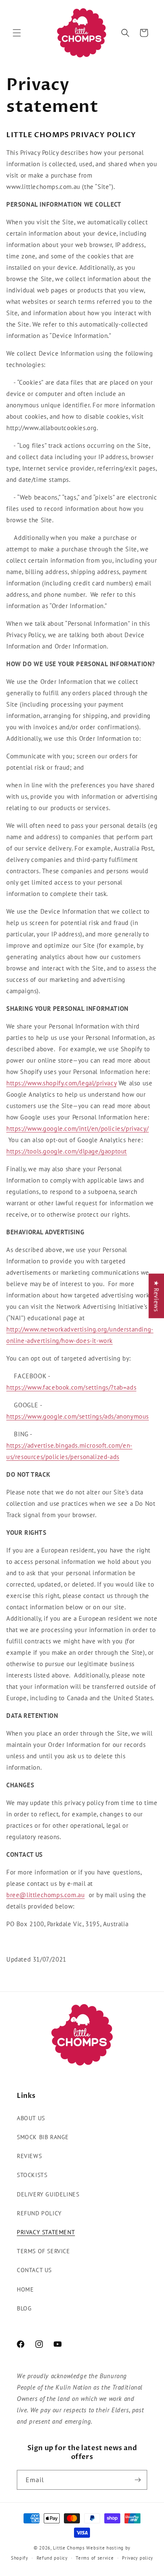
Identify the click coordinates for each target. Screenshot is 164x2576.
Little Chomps (69, 2548)
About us (31, 2118)
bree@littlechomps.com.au (45, 1895)
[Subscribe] (138, 2480)
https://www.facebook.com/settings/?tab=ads (71, 1387)
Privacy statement (46, 2232)
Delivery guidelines (48, 2194)
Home (25, 2289)
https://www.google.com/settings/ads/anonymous (78, 1416)
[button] (17, 33)
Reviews (29, 2156)
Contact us (34, 2270)
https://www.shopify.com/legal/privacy (61, 1083)
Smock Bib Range (43, 2137)
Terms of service (44, 2251)
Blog (24, 2308)
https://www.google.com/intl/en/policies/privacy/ (78, 1128)
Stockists (32, 2175)
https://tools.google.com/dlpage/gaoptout (67, 1151)
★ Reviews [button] (156, 1296)
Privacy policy (138, 2558)
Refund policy (39, 2213)
